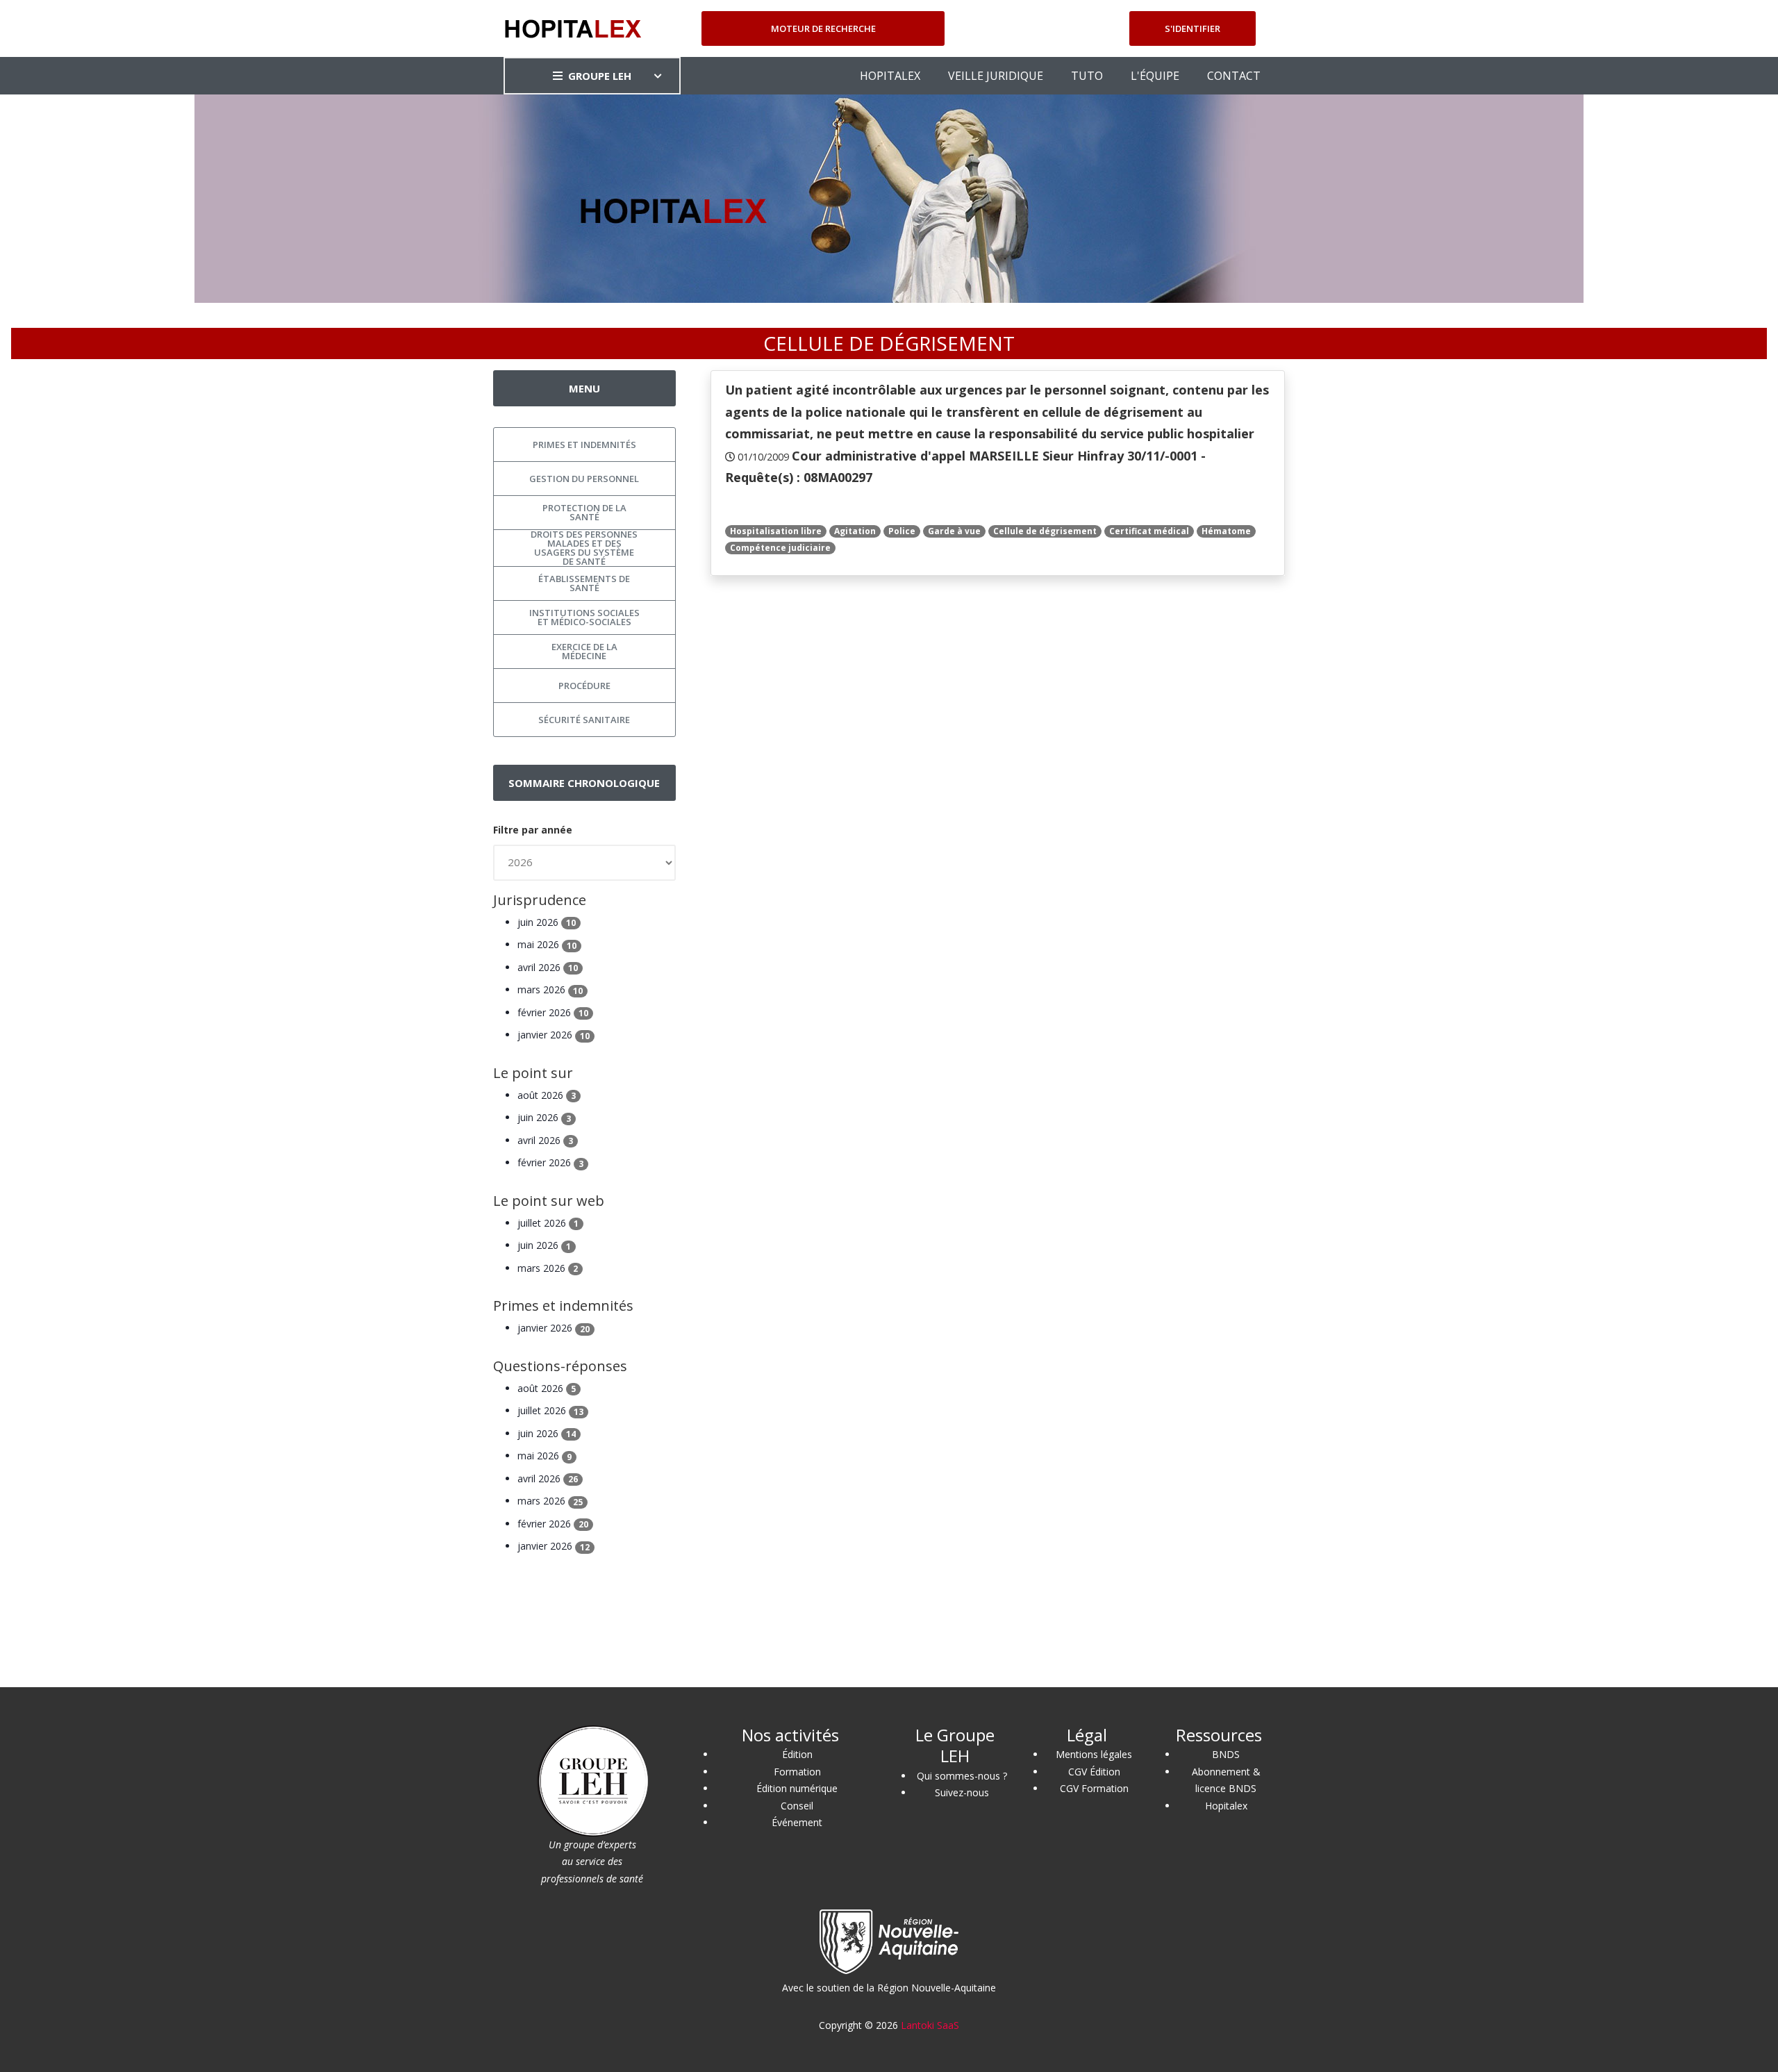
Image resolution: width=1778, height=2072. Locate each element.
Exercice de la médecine (584, 651)
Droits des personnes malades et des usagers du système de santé (584, 548)
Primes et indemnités (584, 445)
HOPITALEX (890, 76)
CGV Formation (1094, 1788)
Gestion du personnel (584, 479)
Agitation (855, 531)
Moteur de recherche (823, 28)
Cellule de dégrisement (1045, 531)
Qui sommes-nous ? (962, 1776)
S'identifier (1193, 28)
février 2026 (553, 1012)
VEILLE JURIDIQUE (996, 76)
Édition (797, 1754)
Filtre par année (533, 830)
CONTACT (1234, 76)
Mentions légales (1094, 1754)
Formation (797, 1772)
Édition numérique (797, 1788)
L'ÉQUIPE (1155, 76)
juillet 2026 (548, 1223)
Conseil (797, 1806)
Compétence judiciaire (780, 548)
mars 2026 (550, 989)
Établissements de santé (584, 583)
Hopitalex (1226, 1806)
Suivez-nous (962, 1792)
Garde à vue (954, 531)
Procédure (584, 686)
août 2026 (547, 1095)
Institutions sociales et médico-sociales (584, 617)
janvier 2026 (554, 1035)
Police (902, 531)
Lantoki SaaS (930, 2025)
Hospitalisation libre (776, 531)
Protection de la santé (584, 512)
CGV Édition (1094, 1772)
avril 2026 (548, 967)
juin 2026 (547, 922)
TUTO (1087, 76)
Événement (797, 1822)
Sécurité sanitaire (584, 720)
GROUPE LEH (600, 76)
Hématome (1226, 531)
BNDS (1226, 1754)
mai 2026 (547, 944)
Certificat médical (1149, 531)
